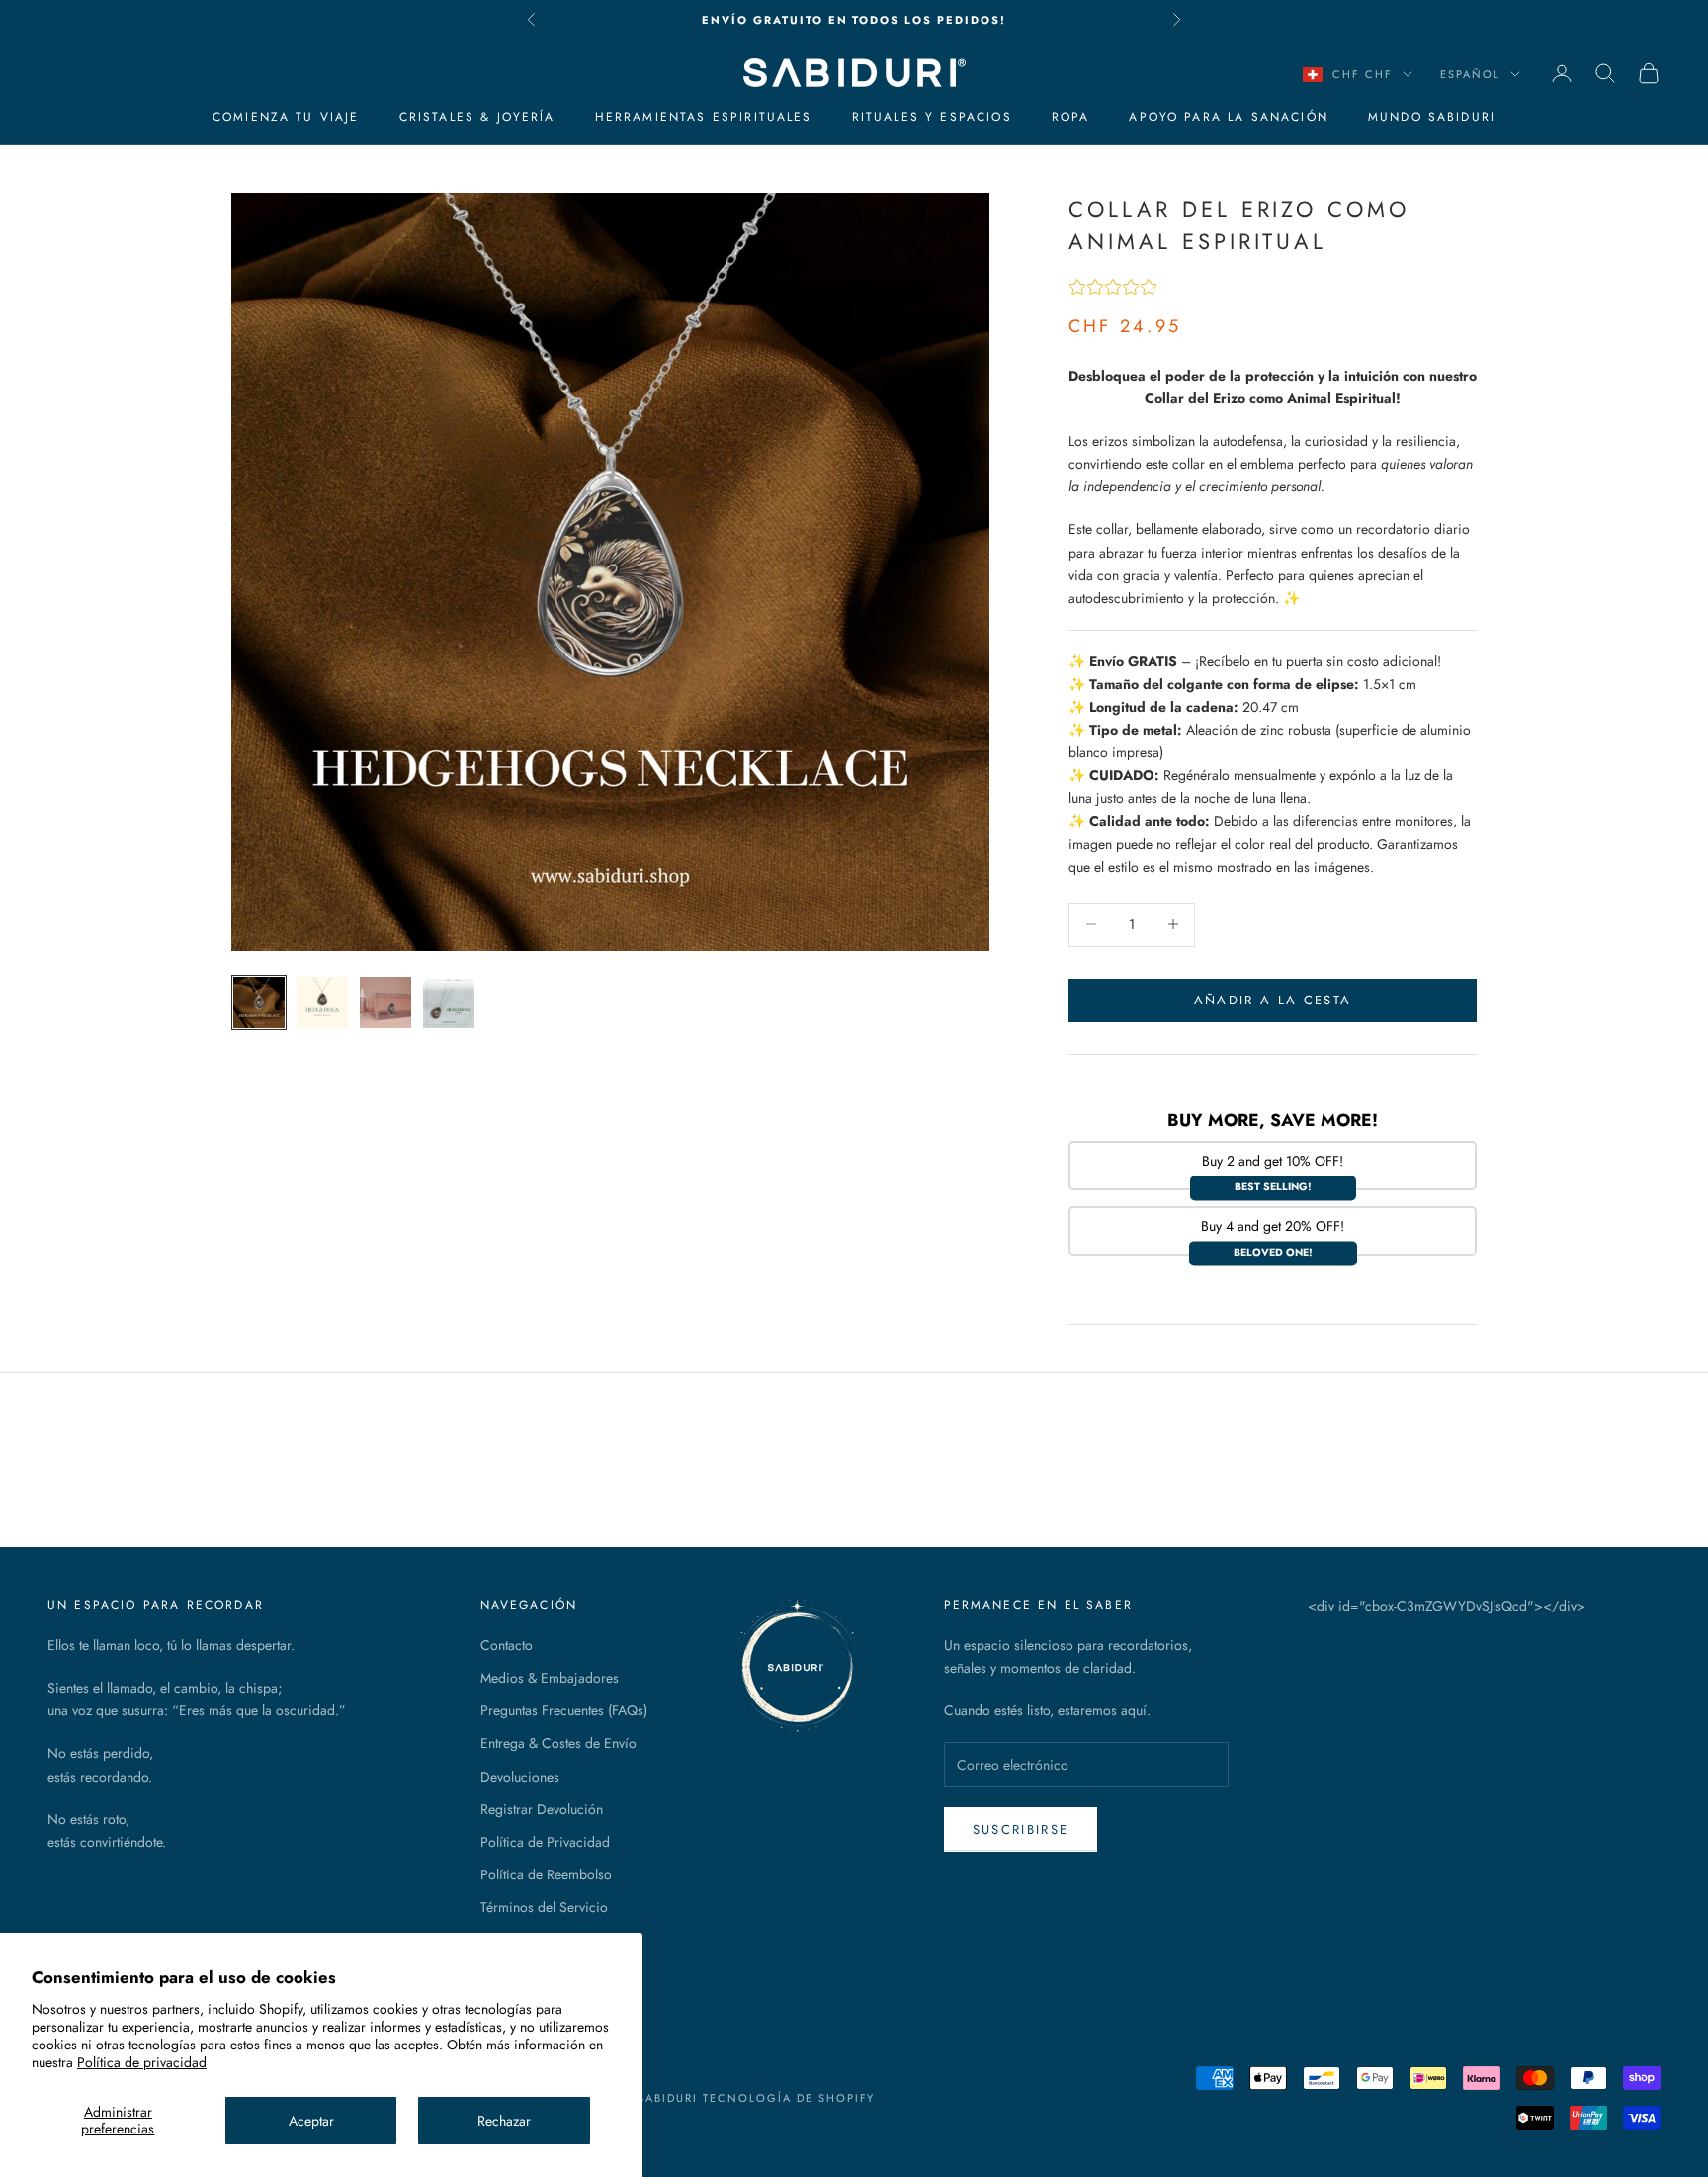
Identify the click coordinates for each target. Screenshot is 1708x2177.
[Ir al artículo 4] (449, 1002)
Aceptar (311, 2121)
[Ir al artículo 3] (385, 1002)
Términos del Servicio (544, 1907)
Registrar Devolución (542, 1809)
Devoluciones (520, 1777)
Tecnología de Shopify (789, 2098)
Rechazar (504, 2121)
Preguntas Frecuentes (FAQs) (564, 1710)
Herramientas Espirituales (704, 117)
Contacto (507, 1645)
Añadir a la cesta (1273, 1000)
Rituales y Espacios (932, 117)
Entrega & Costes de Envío (558, 1743)
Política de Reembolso (546, 1874)
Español (1470, 74)
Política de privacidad (142, 2062)
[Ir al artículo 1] (259, 1002)
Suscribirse (1021, 1829)
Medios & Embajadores (550, 1678)
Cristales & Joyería (477, 117)
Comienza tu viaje (286, 117)
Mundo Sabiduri (1432, 117)
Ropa (1071, 117)
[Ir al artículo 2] (322, 1002)
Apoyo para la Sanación (1229, 117)
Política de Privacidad (545, 1842)
